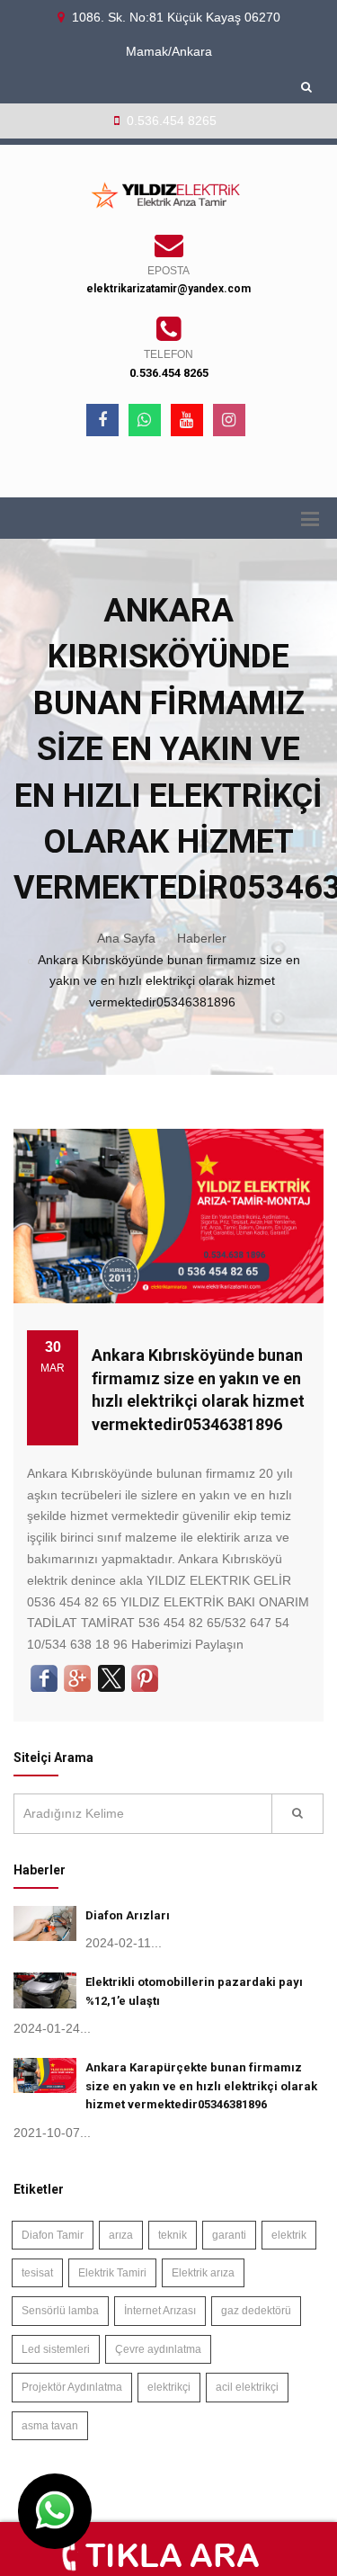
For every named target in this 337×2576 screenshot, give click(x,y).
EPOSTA (168, 271)
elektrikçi (169, 2387)
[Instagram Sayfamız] (229, 420)
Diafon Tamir (53, 2235)
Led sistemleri (56, 2349)
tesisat (37, 2273)
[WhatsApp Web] (145, 420)
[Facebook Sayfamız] (102, 420)
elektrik (289, 2235)
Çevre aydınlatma (158, 2349)
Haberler (202, 938)
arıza (121, 2235)
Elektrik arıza (203, 2273)
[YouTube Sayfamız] (187, 420)
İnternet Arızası (160, 2311)
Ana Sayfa (126, 938)
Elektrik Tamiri (112, 2273)
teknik (173, 2235)
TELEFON (168, 354)
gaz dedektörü (256, 2311)
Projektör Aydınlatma (72, 2387)
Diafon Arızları (128, 1915)
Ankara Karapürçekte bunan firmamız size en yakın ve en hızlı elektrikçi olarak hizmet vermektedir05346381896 (201, 2086)
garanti (229, 2235)
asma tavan (50, 2426)
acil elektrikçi (247, 2387)
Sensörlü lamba (60, 2311)
